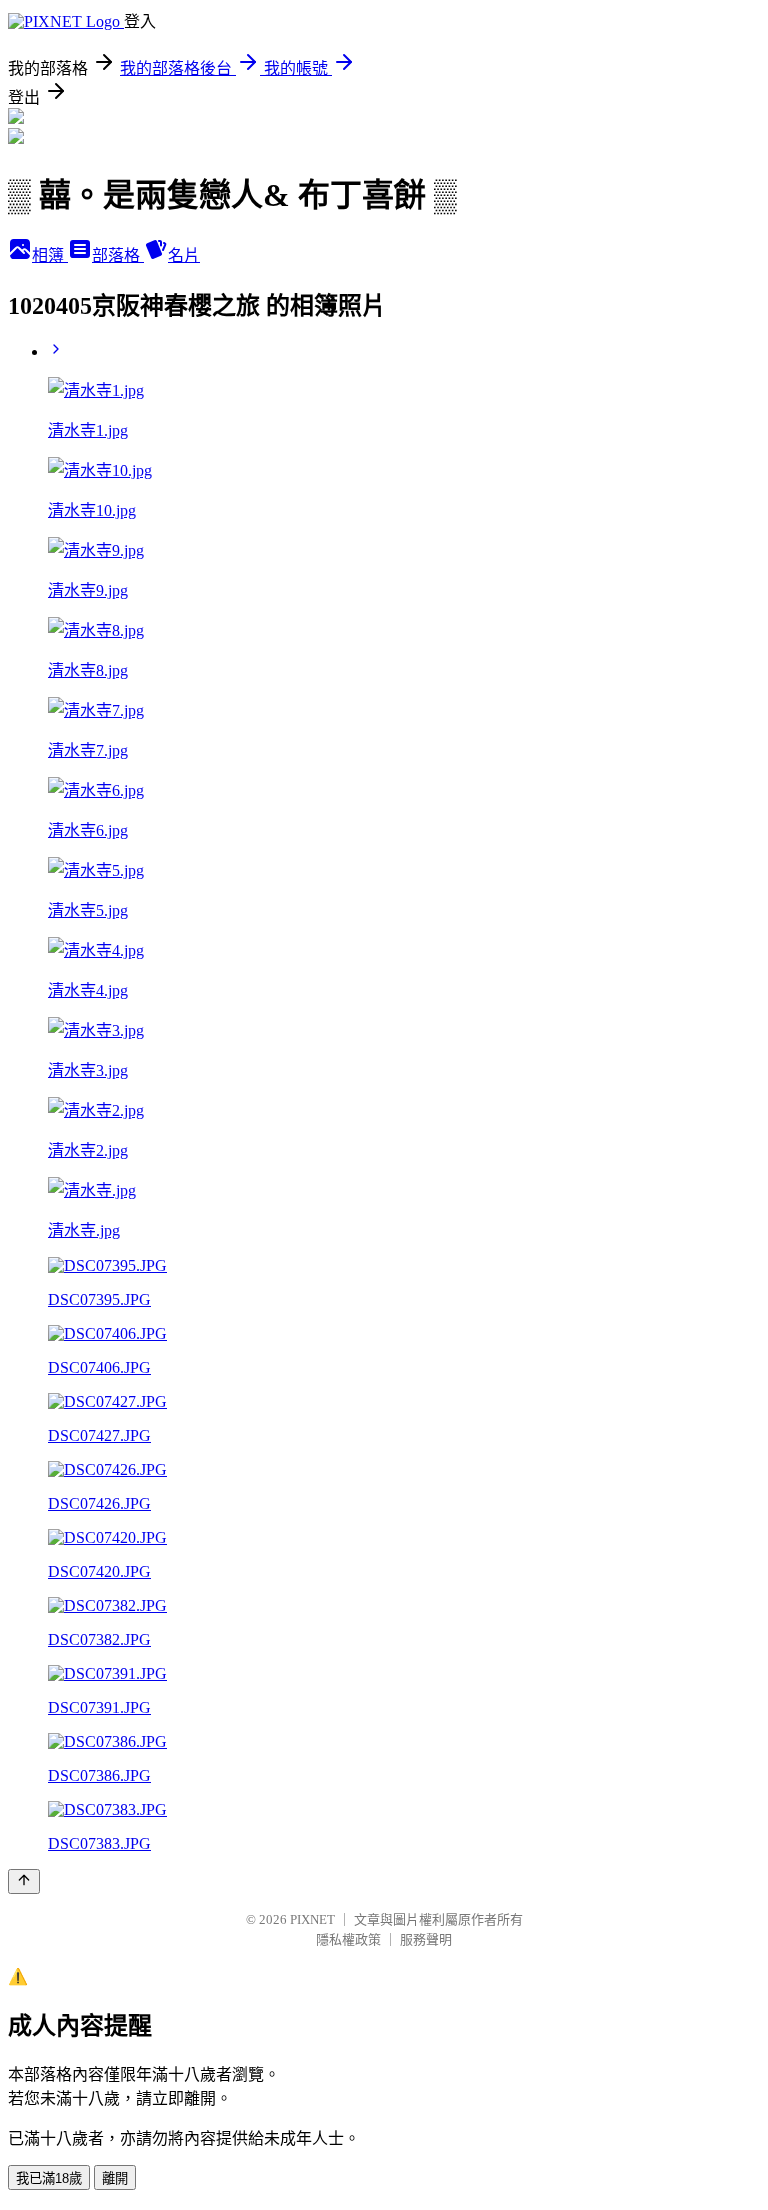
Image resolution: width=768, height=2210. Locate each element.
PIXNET (312, 1919)
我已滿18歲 (49, 2178)
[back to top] (24, 1881)
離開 (115, 2178)
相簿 (50, 255)
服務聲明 (426, 1939)
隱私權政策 (348, 1939)
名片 (184, 255)
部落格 (118, 255)
